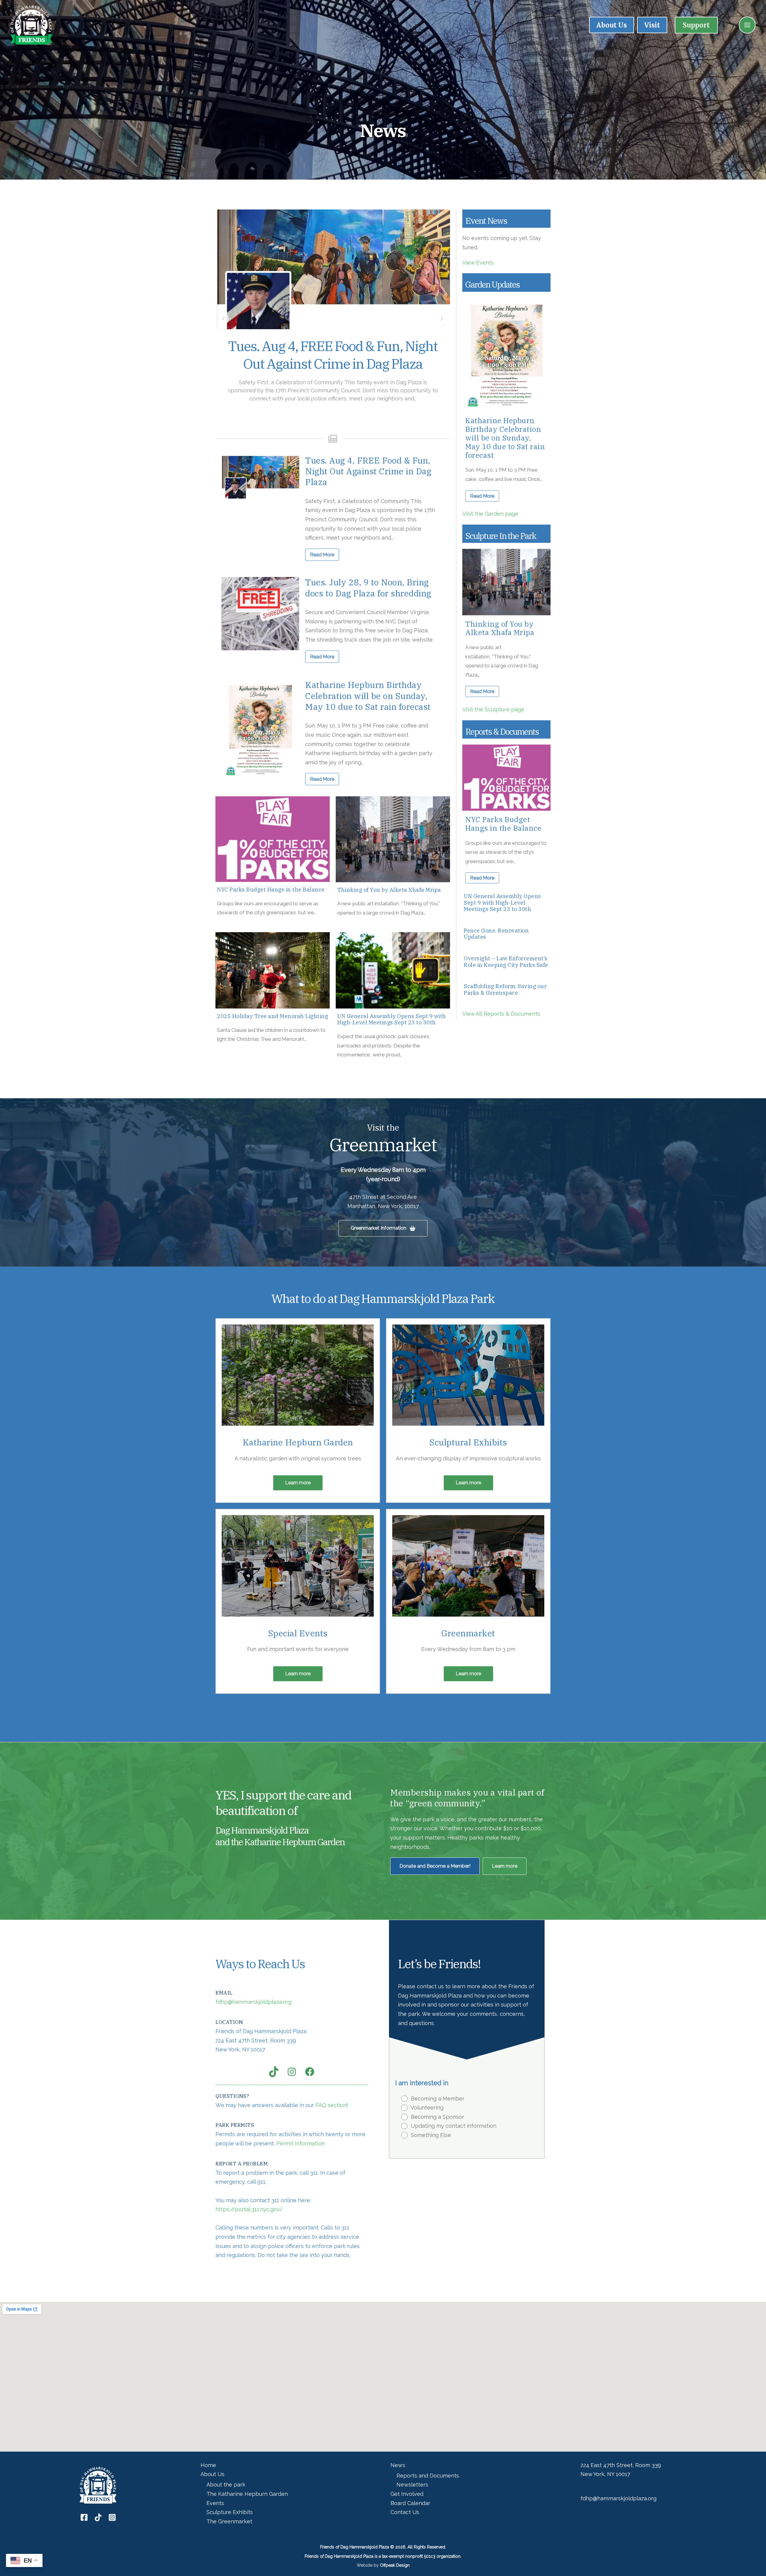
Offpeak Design (395, 2565)
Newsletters (412, 2485)
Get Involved (407, 2494)
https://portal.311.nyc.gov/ (249, 2209)
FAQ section (331, 2105)
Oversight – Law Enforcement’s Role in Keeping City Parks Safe (506, 962)
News (398, 2465)
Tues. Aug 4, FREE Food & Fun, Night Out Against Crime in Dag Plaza (368, 471)
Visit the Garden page (490, 514)
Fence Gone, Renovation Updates (496, 934)
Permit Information (300, 2143)
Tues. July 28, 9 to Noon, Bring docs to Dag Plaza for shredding (333, 355)
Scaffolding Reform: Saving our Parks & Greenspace (505, 989)
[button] (696, 25)
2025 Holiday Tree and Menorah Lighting (272, 1016)
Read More (322, 555)
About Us (212, 2474)
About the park (226, 2485)
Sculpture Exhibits (230, 2512)
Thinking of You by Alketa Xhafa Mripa (389, 890)
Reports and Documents (428, 2476)
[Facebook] (84, 2517)
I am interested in (422, 2083)
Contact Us (405, 2512)
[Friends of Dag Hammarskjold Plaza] (31, 24)
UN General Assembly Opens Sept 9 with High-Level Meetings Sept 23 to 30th (392, 1019)
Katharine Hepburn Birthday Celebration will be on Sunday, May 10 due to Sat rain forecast (368, 696)
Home (208, 2465)
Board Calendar (410, 2503)
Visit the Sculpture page (493, 709)
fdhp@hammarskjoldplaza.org (253, 2002)
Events (215, 2503)
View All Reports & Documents (501, 1014)
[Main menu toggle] (747, 25)
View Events (478, 263)
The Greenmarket (229, 2521)
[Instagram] (112, 2517)
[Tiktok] (98, 2517)
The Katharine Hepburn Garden (247, 2494)
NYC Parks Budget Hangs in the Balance (271, 890)
